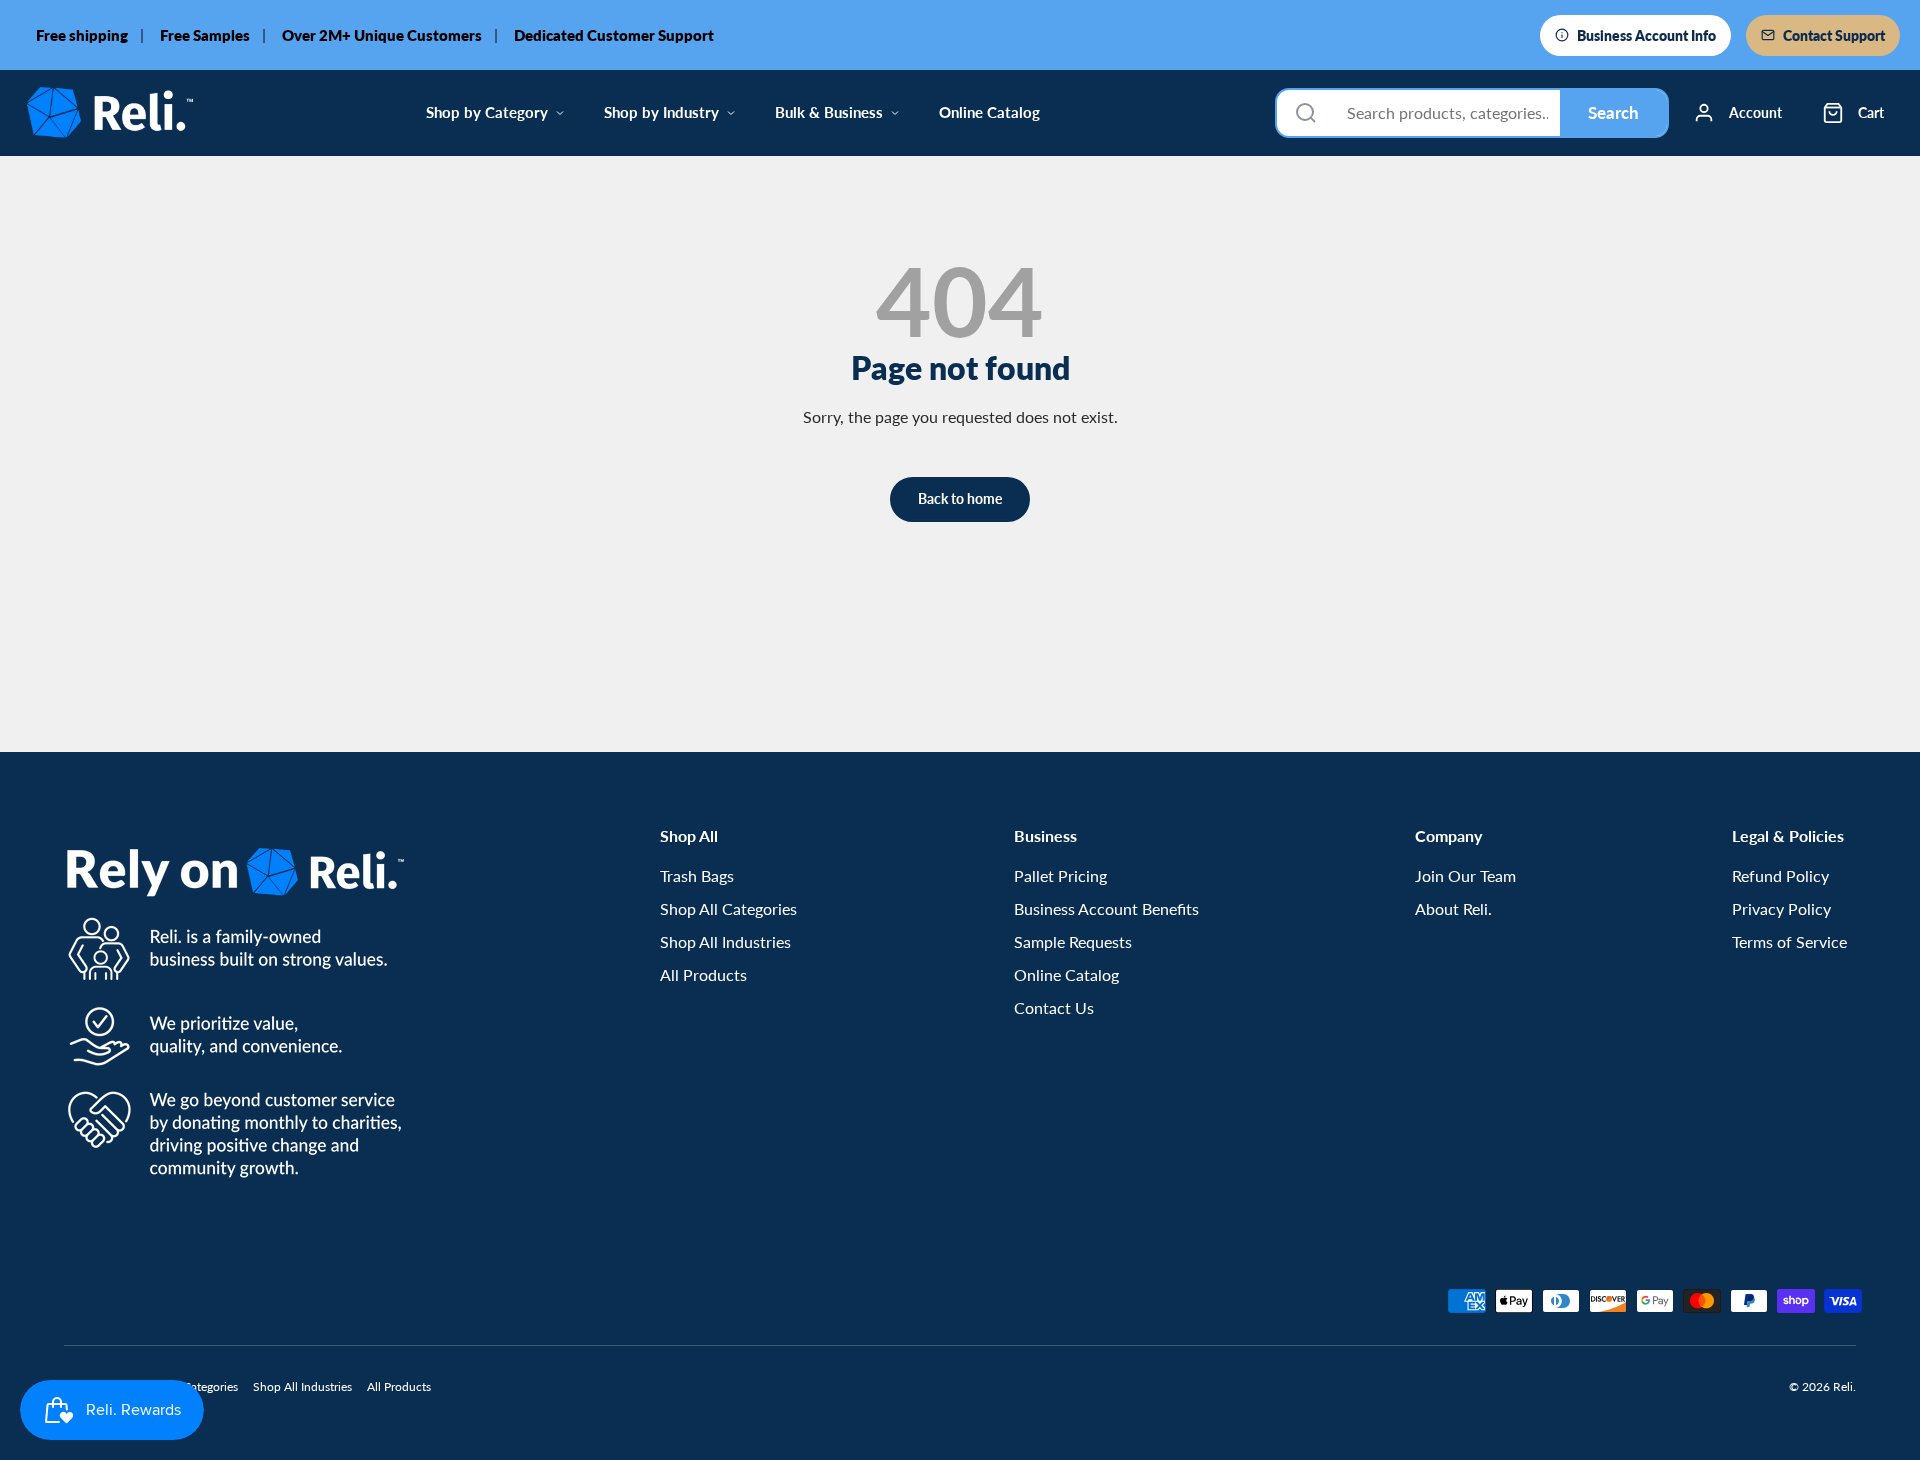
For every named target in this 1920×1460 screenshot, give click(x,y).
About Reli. (1453, 908)
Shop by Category (487, 112)
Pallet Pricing (1060, 875)
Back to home (960, 498)
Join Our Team (1465, 875)
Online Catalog (989, 112)
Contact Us (1054, 1007)
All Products (703, 974)
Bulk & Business (829, 112)
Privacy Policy (1781, 908)
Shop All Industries (725, 941)
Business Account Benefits (1106, 908)
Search (1613, 112)
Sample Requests (1073, 941)
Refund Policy (1780, 875)
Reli (1843, 1386)
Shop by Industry (661, 112)
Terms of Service (1789, 941)
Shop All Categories (728, 908)
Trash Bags (697, 875)
